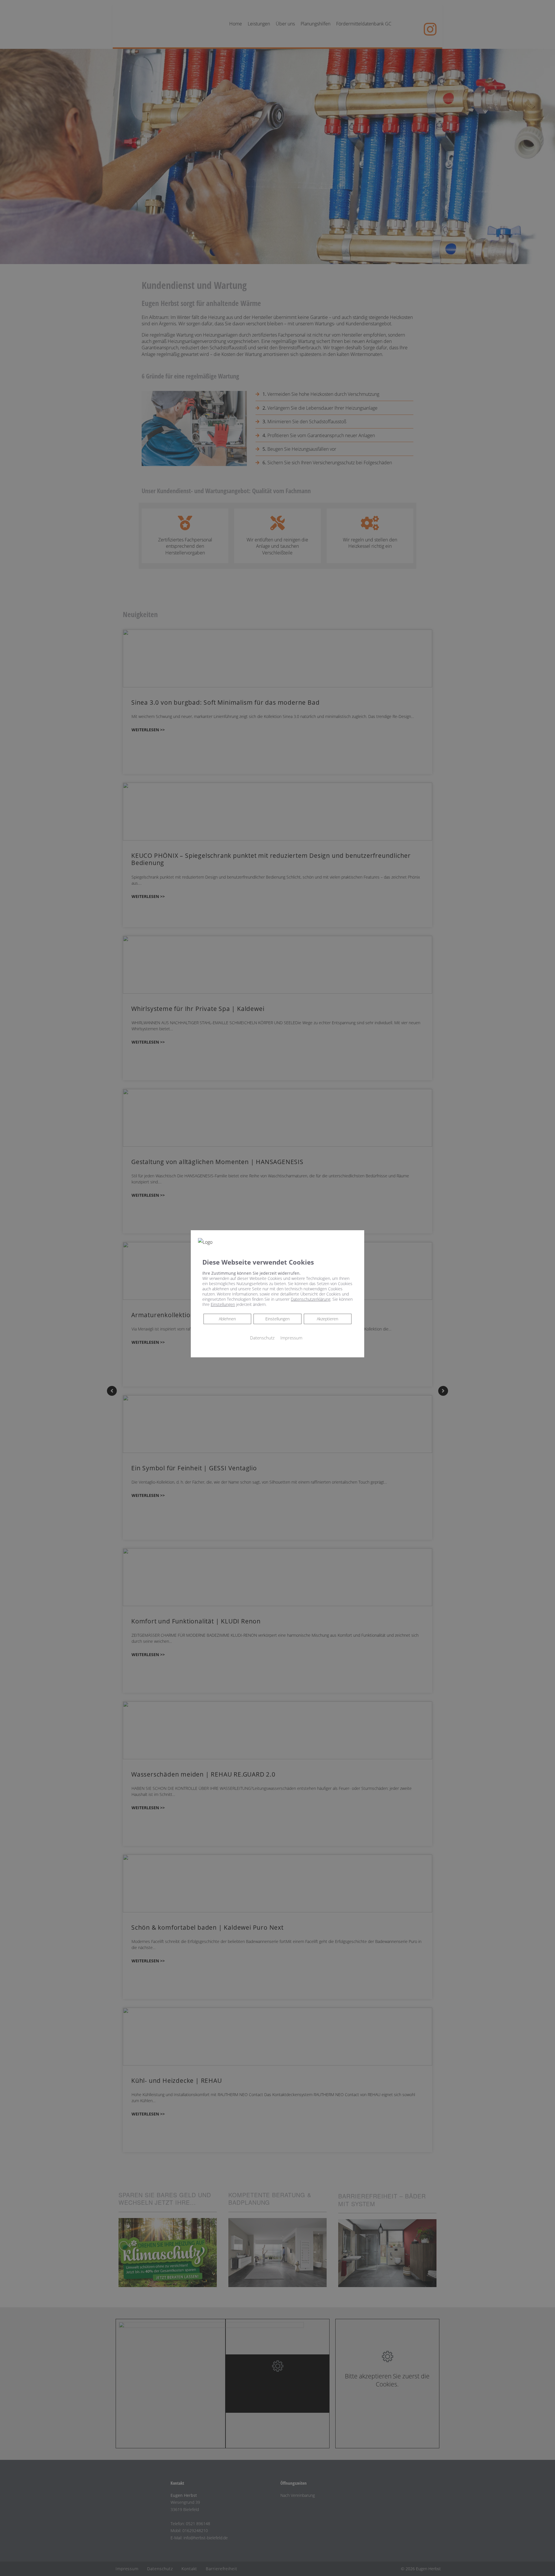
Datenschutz (262, 1338)
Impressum (291, 1338)
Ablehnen (227, 1319)
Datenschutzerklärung (311, 1299)
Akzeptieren (328, 1319)
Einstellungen (277, 1319)
